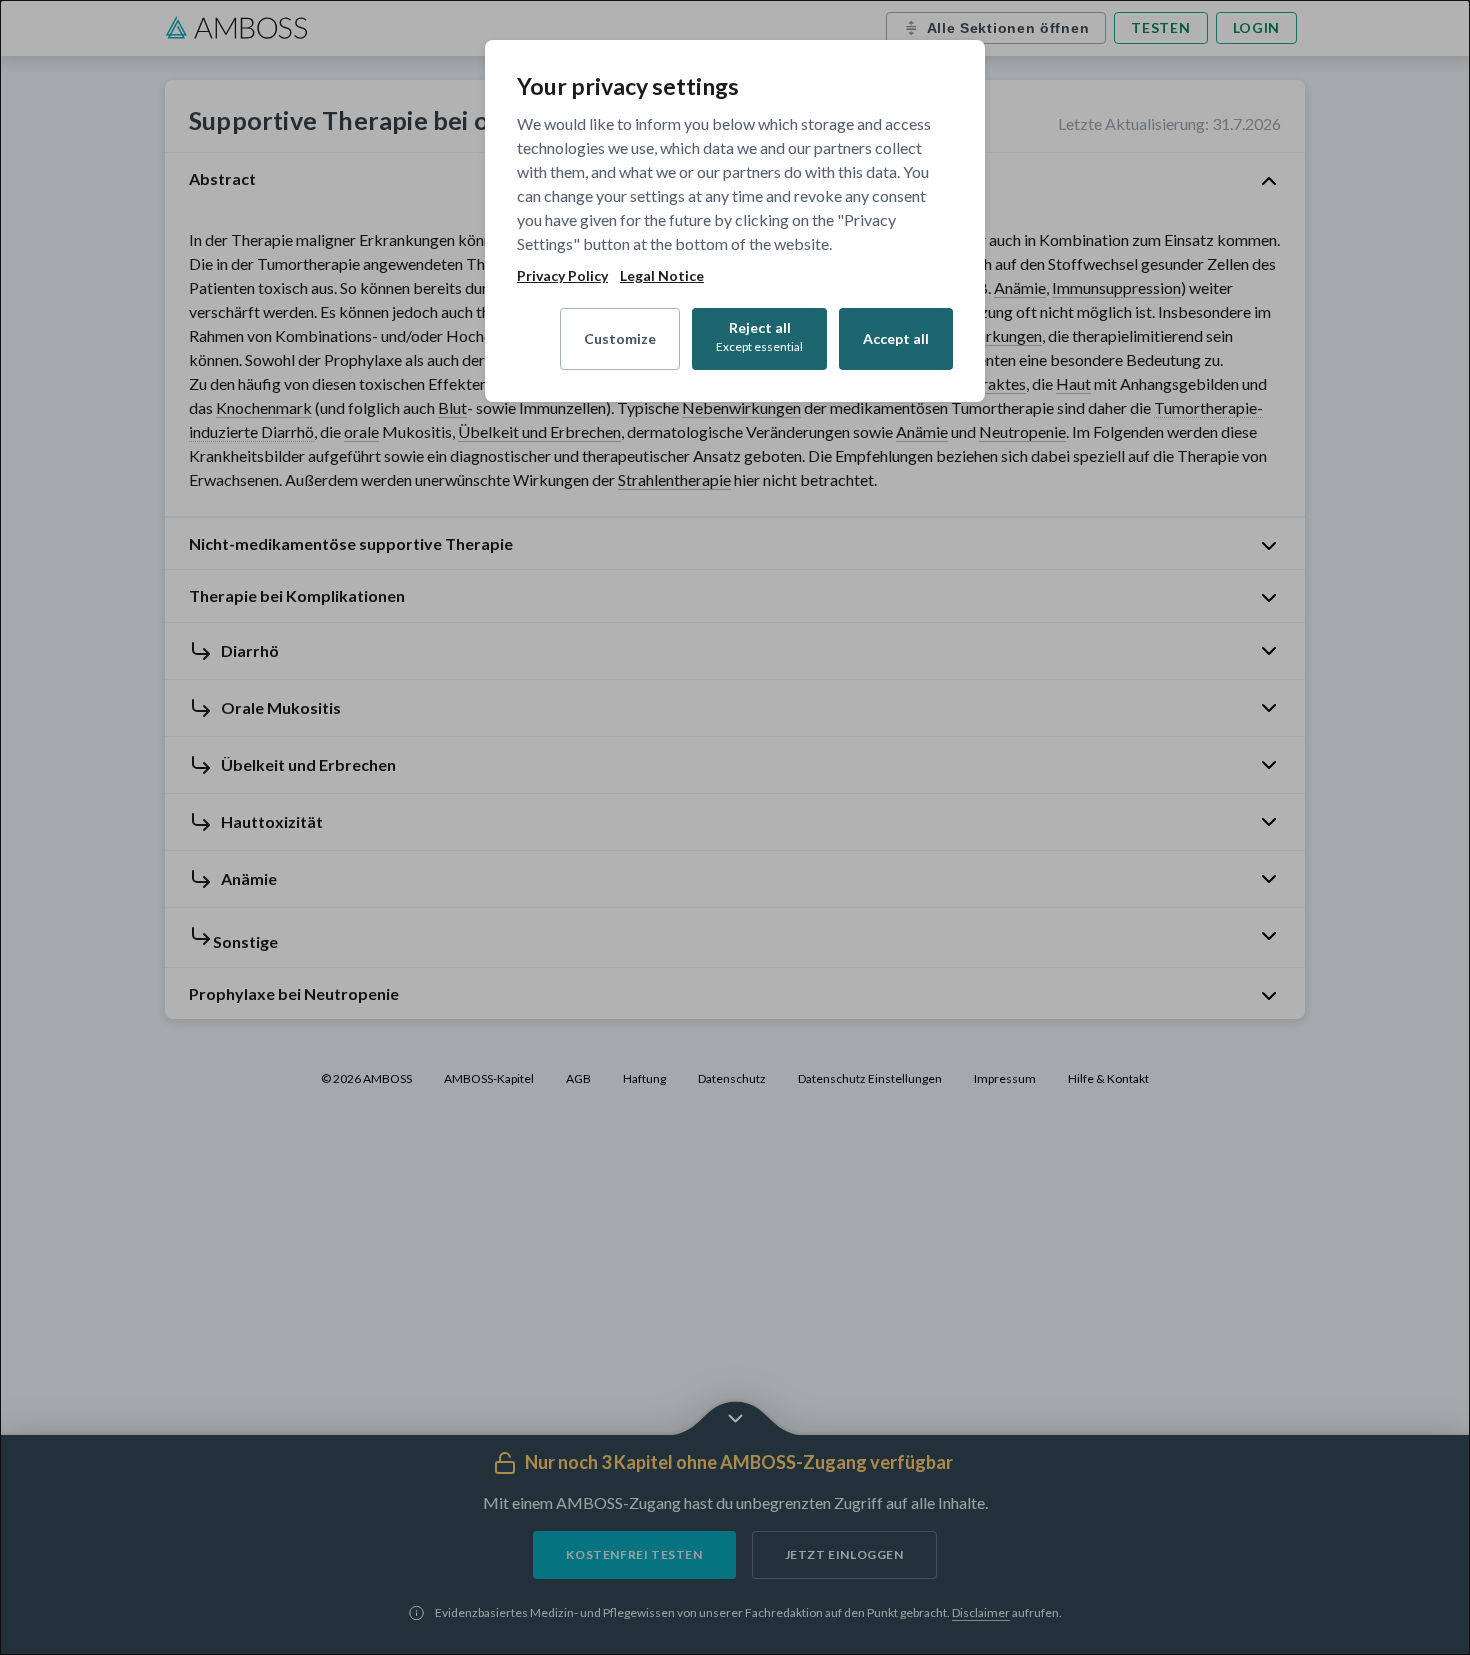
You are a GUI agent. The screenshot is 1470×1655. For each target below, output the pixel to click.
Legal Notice (662, 276)
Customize (620, 338)
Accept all (896, 338)
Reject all (759, 336)
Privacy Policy (562, 276)
